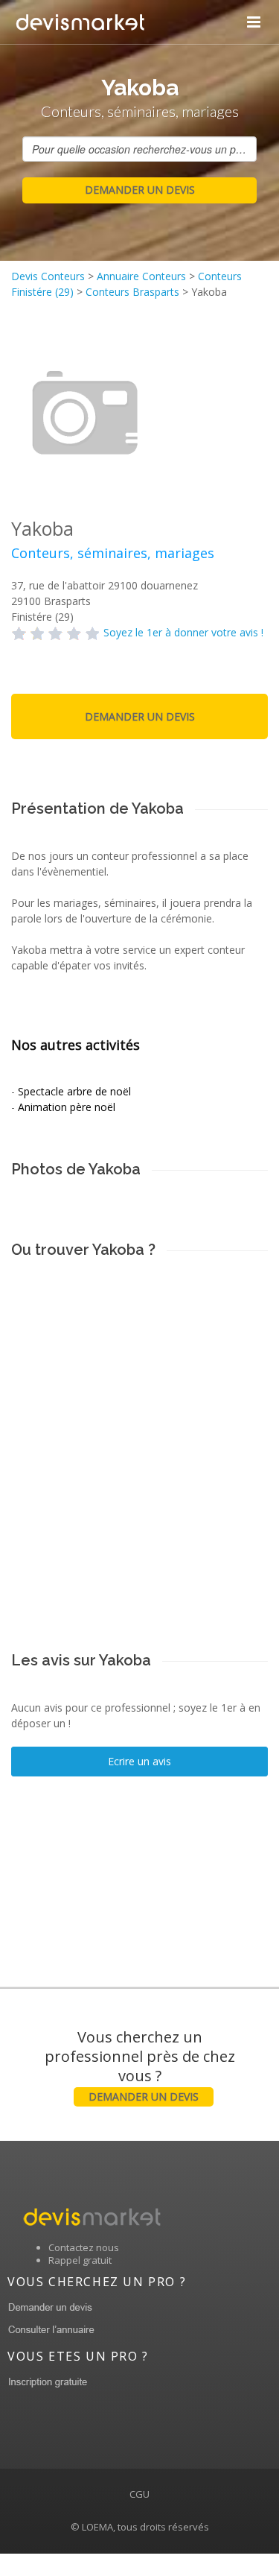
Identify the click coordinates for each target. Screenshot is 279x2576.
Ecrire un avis (139, 1761)
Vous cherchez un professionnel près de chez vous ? (140, 2065)
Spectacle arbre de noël (74, 1091)
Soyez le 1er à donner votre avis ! (183, 632)
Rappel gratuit (80, 2260)
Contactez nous (84, 2247)
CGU (139, 2494)
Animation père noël (67, 1107)
